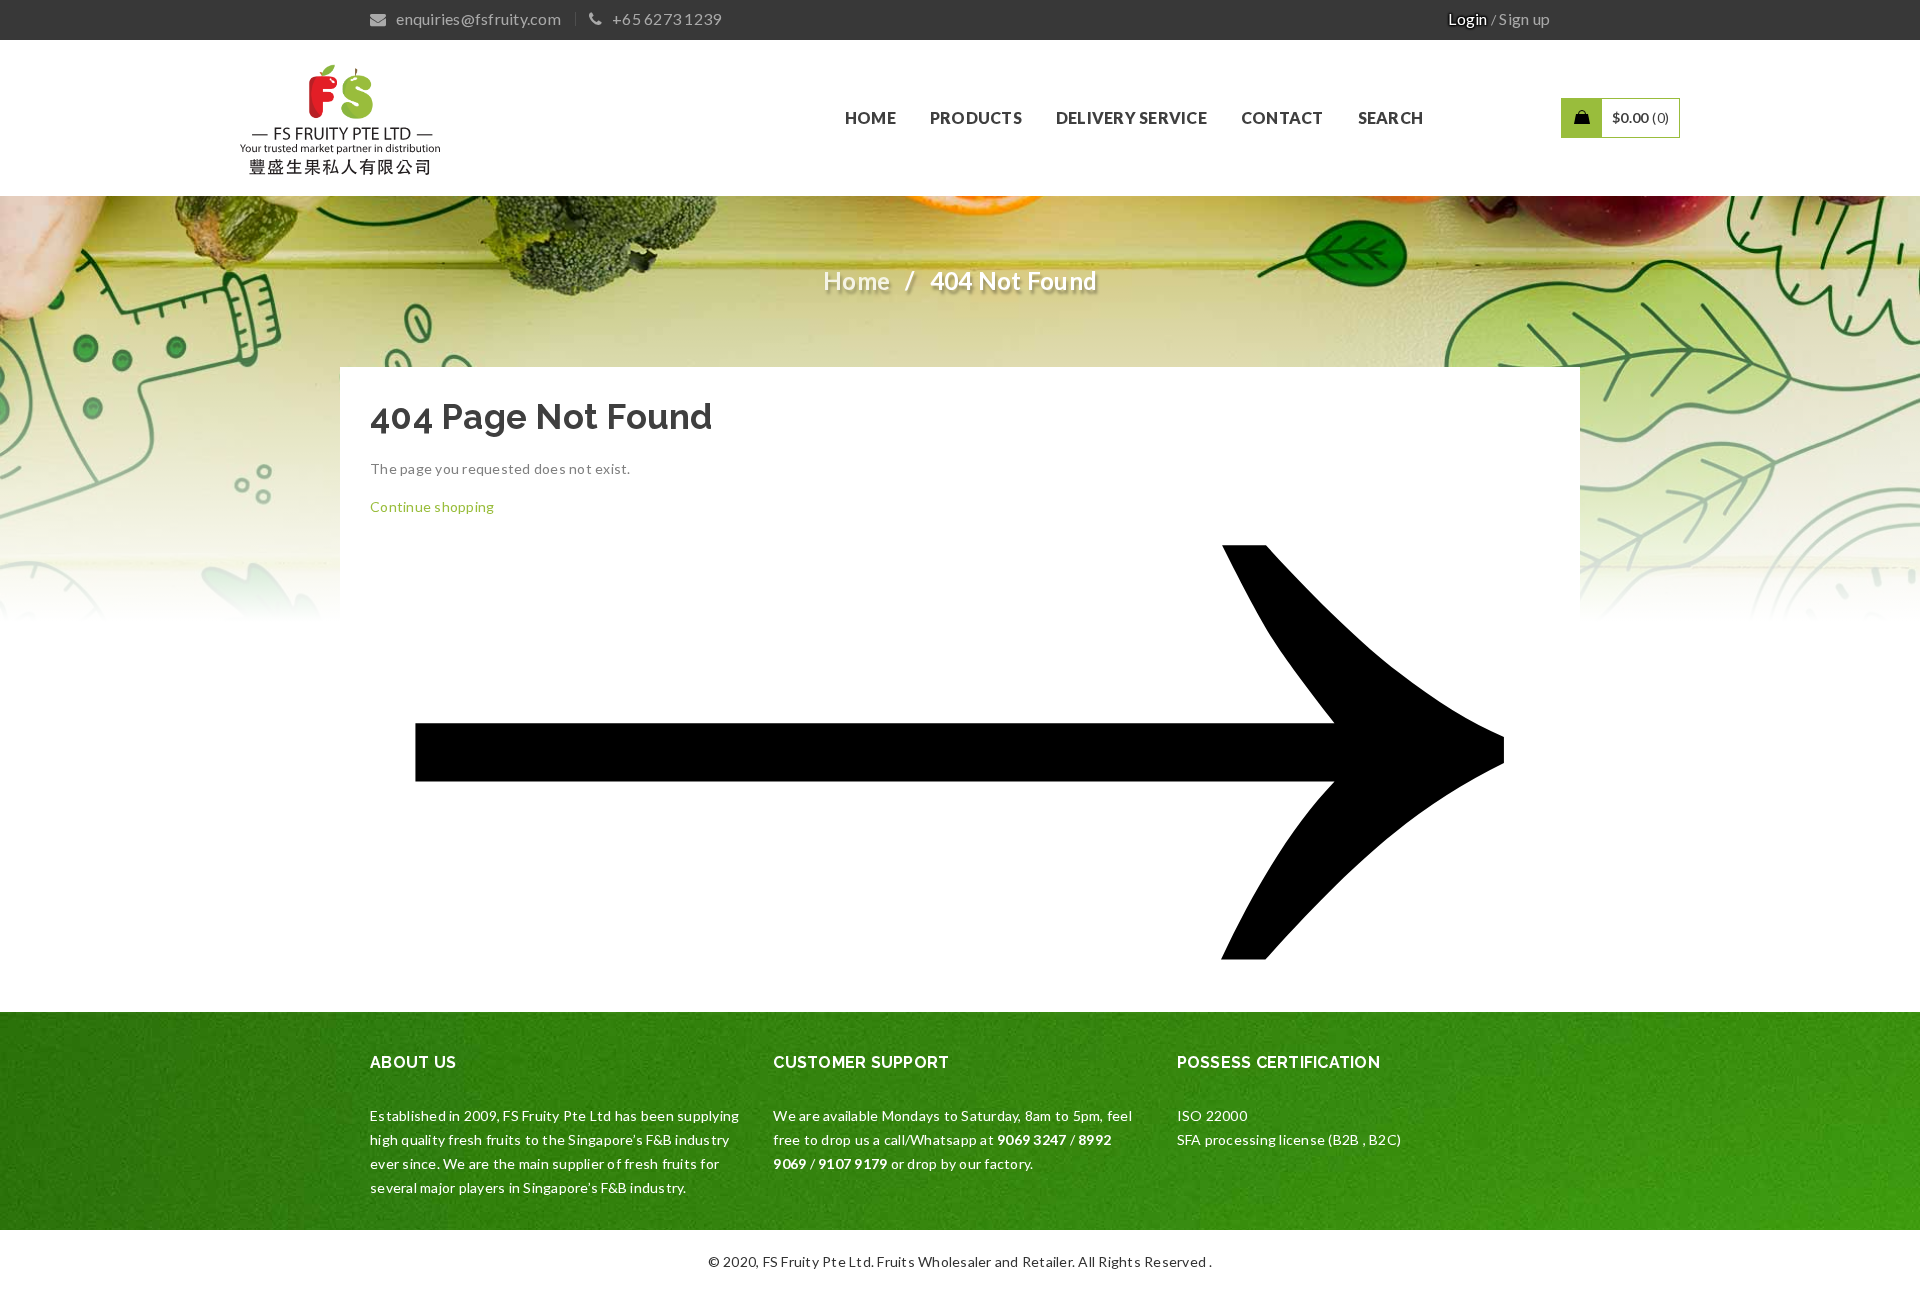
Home (856, 280)
